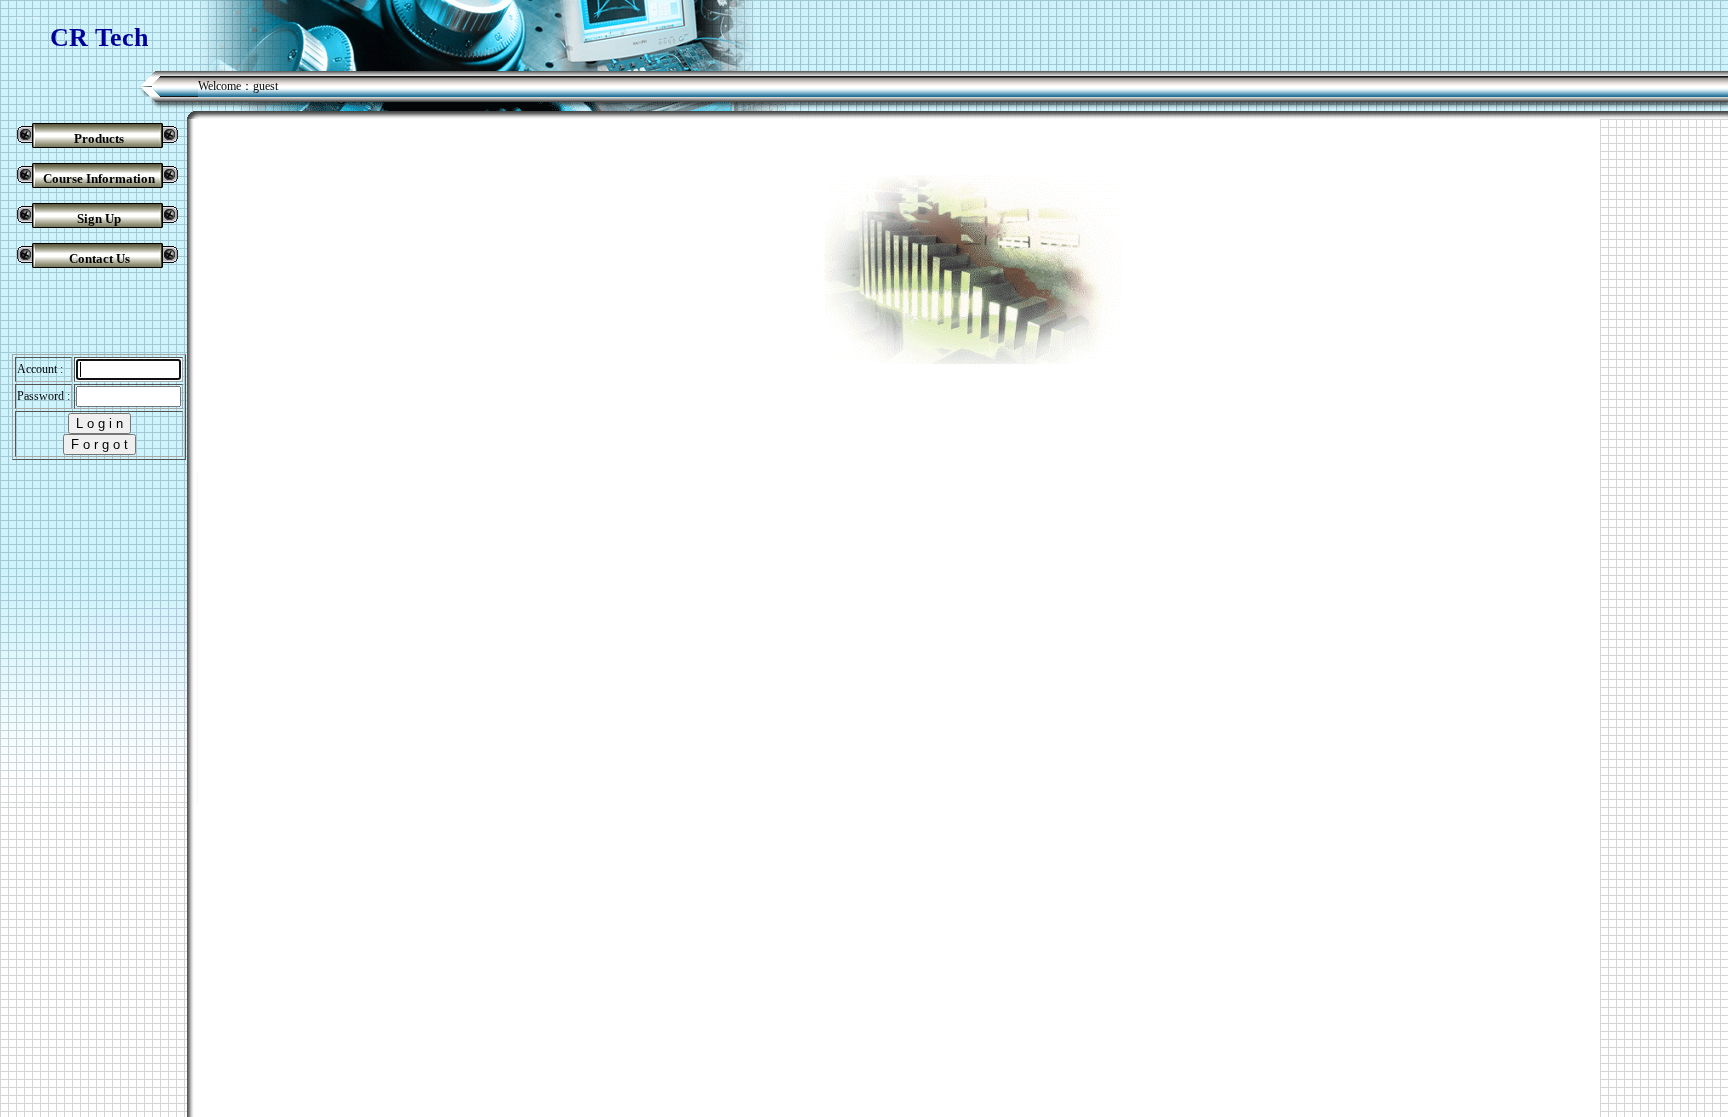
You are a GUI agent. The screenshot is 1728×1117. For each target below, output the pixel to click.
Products (99, 138)
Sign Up (99, 218)
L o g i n (99, 423)
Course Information (99, 178)
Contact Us (99, 258)
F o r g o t (99, 444)
